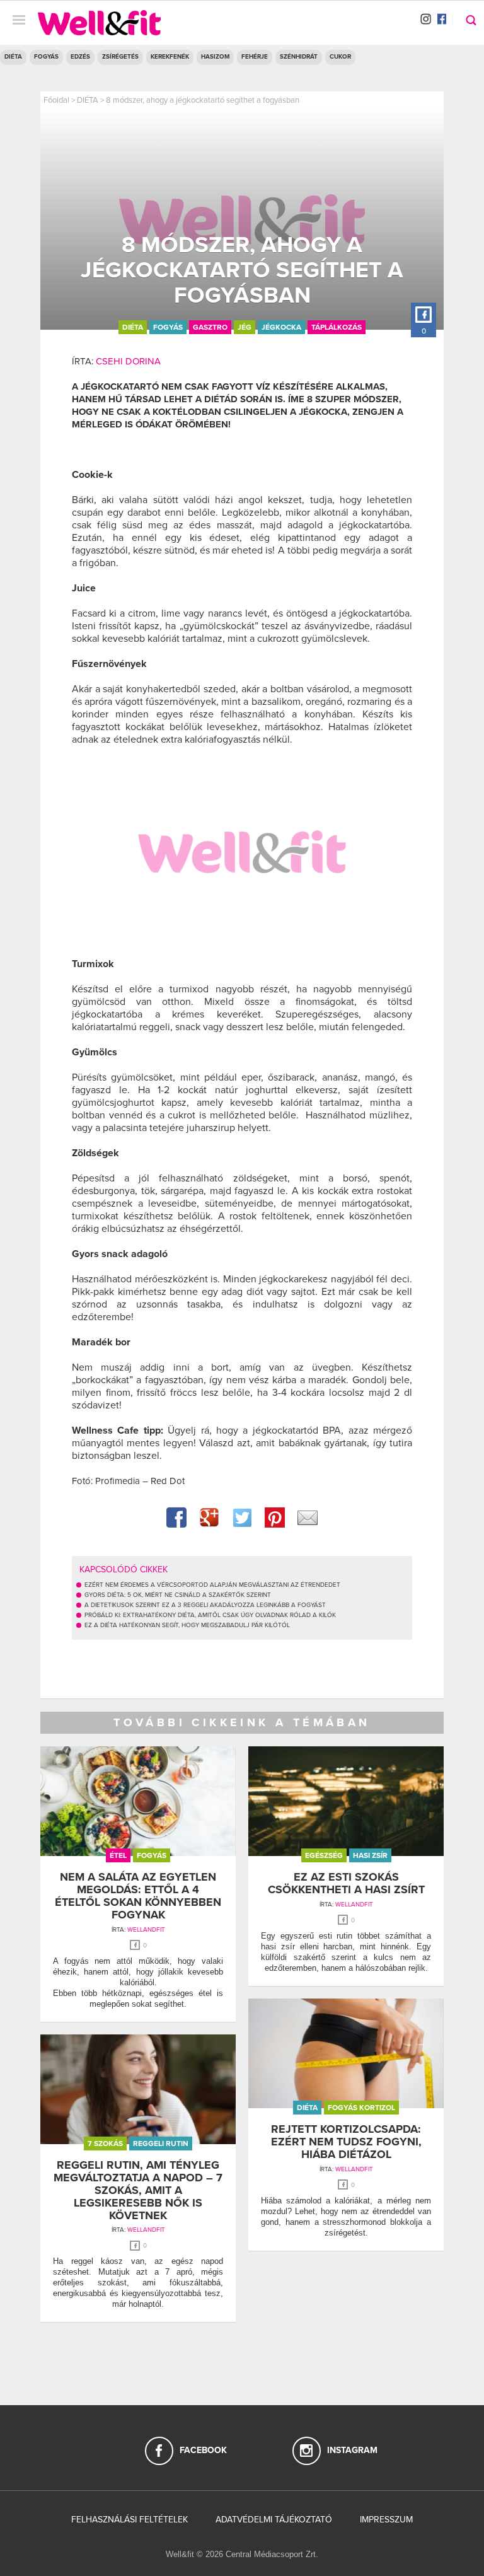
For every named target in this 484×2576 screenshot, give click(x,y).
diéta (133, 327)
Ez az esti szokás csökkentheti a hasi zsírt (346, 1883)
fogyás (168, 327)
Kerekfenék (170, 57)
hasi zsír (370, 1855)
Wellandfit (146, 1930)
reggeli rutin (161, 2144)
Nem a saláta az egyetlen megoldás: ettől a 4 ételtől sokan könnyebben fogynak (138, 1895)
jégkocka (281, 327)
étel (118, 1855)
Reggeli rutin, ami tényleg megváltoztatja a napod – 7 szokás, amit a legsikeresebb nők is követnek (138, 2190)
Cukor (340, 57)
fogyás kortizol (361, 2108)
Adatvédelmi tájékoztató (274, 2520)
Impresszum (386, 2520)
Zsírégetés (120, 57)
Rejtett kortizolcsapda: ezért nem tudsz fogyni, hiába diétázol (346, 2142)
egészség (324, 1855)
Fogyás (46, 57)
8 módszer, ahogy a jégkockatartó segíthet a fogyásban (203, 100)
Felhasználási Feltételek (130, 2520)
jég (245, 327)
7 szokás (105, 2144)
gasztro (210, 327)
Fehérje (255, 57)
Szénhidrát (299, 57)
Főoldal (56, 100)
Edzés (80, 57)
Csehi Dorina (128, 361)
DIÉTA (13, 57)
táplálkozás (337, 327)
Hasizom (215, 57)
